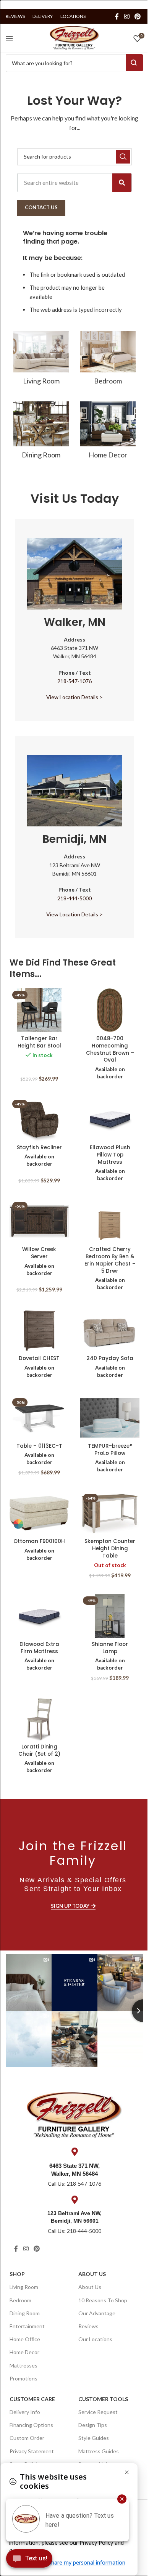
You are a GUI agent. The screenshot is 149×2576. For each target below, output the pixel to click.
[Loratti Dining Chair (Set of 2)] (39, 1719)
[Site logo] (74, 37)
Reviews (88, 2326)
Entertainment (27, 2326)
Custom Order (27, 2438)
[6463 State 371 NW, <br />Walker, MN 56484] (74, 2152)
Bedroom (20, 2300)
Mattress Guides (99, 2451)
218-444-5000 (74, 898)
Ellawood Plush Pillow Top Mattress (110, 1155)
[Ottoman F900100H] (39, 1513)
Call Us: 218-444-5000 (74, 2231)
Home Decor (24, 2352)
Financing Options (31, 2425)
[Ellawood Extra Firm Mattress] (39, 1616)
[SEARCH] (123, 157)
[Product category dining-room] (41, 433)
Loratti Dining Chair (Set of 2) (39, 1750)
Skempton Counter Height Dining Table (110, 1549)
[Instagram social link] (127, 16)
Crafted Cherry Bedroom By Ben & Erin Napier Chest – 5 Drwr (110, 1260)
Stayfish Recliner (39, 1148)
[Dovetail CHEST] (39, 1330)
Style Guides (94, 2438)
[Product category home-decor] (108, 433)
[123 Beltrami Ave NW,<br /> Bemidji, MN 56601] (74, 2200)
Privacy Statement (32, 2451)
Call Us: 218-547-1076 (74, 2184)
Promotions (23, 2378)
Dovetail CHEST (39, 1358)
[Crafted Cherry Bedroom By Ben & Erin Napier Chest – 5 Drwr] (110, 1221)
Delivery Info (25, 2412)
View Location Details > (74, 697)
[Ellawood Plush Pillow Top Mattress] (110, 1119)
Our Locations (95, 2339)
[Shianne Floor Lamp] (110, 1616)
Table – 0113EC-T (39, 1446)
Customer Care (32, 2399)
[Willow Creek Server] (39, 1221)
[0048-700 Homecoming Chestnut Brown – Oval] (110, 1010)
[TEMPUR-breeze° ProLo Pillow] (110, 1418)
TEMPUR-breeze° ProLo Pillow (110, 1450)
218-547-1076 (74, 681)
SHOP (17, 2274)
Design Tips (93, 2425)
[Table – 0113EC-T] (39, 1418)
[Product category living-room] (41, 360)
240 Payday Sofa (110, 1358)
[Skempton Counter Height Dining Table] (110, 1513)
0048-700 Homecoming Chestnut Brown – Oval (110, 1049)
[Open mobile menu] (10, 38)
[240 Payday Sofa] (110, 1330)
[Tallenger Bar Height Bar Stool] (39, 1010)
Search (135, 63)
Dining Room (25, 2313)
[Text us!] (29, 2560)
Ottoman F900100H (39, 1541)
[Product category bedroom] (108, 360)
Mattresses (23, 2365)
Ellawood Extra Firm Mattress (39, 1648)
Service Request (98, 2412)
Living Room (24, 2287)
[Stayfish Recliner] (39, 1119)
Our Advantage (97, 2313)
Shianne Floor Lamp (110, 1648)
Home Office (25, 2339)
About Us (92, 2274)
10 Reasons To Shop (103, 2300)
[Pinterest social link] (138, 16)
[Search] (122, 183)
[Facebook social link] (117, 16)
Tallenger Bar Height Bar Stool (39, 1042)
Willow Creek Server (39, 1253)
